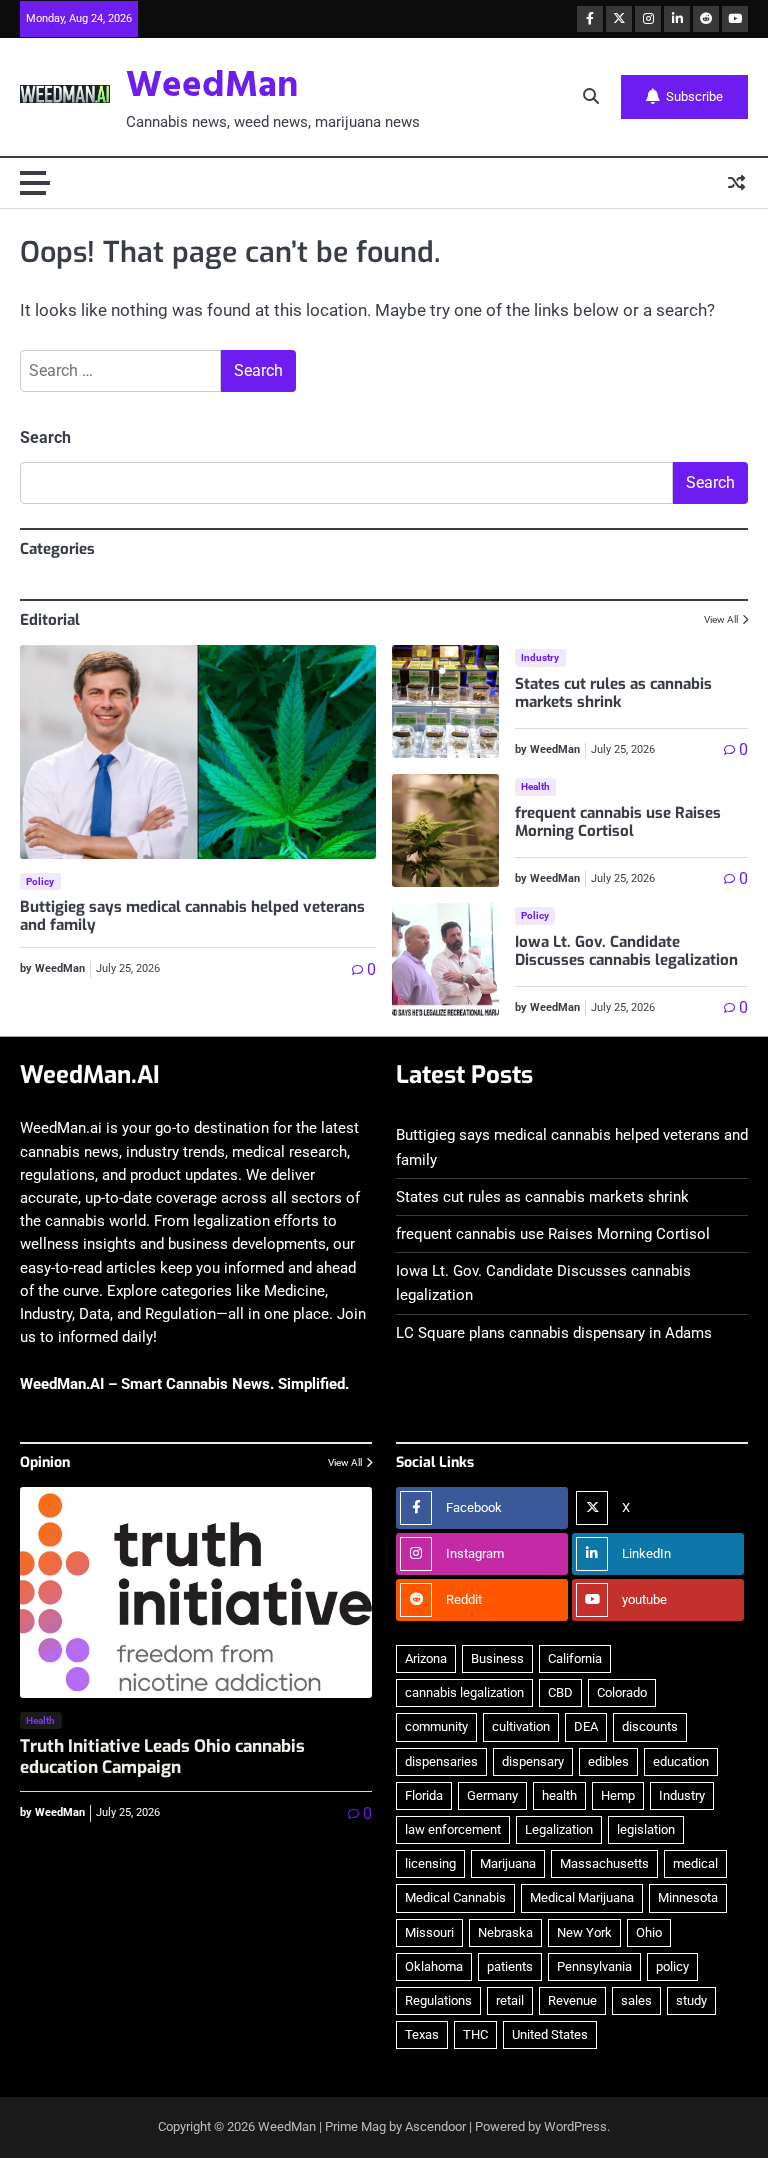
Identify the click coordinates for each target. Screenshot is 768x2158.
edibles (608, 1761)
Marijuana (508, 1863)
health (559, 1795)
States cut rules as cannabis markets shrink (613, 693)
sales (636, 2000)
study (691, 2000)
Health (536, 786)
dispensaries (441, 1761)
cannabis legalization (464, 1692)
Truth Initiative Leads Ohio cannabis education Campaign (162, 1757)
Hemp (618, 1795)
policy (672, 1966)
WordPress (575, 2126)
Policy (40, 881)
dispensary (533, 1761)
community (436, 1726)
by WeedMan (52, 968)
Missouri (429, 1932)
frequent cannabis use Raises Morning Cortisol (618, 822)
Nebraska (505, 1932)
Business (497, 1658)
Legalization (559, 1829)
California (575, 1658)
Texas (422, 2034)
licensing (430, 1863)
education (681, 1761)
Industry (540, 657)
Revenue (572, 2000)
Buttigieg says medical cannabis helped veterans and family (192, 916)
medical (695, 1863)
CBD (560, 1692)
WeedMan (212, 86)
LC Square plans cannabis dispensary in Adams (554, 1333)
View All (721, 619)
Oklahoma (434, 1966)
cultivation (521, 1726)
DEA (586, 1726)
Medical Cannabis (455, 1897)
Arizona (426, 1658)
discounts (650, 1726)
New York (584, 1932)
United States (550, 2034)
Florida (424, 1795)
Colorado (622, 1692)
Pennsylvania (594, 1966)
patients (510, 1966)
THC (475, 2034)
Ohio (649, 1932)
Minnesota (688, 1897)
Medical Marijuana (582, 1897)
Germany (492, 1795)
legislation (646, 1829)
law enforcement (453, 1829)
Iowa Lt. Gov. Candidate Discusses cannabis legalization (626, 951)
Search (45, 437)
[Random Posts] (736, 184)
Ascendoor (435, 2126)
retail (510, 2000)
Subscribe (694, 96)
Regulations (438, 2000)
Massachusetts (604, 1863)
